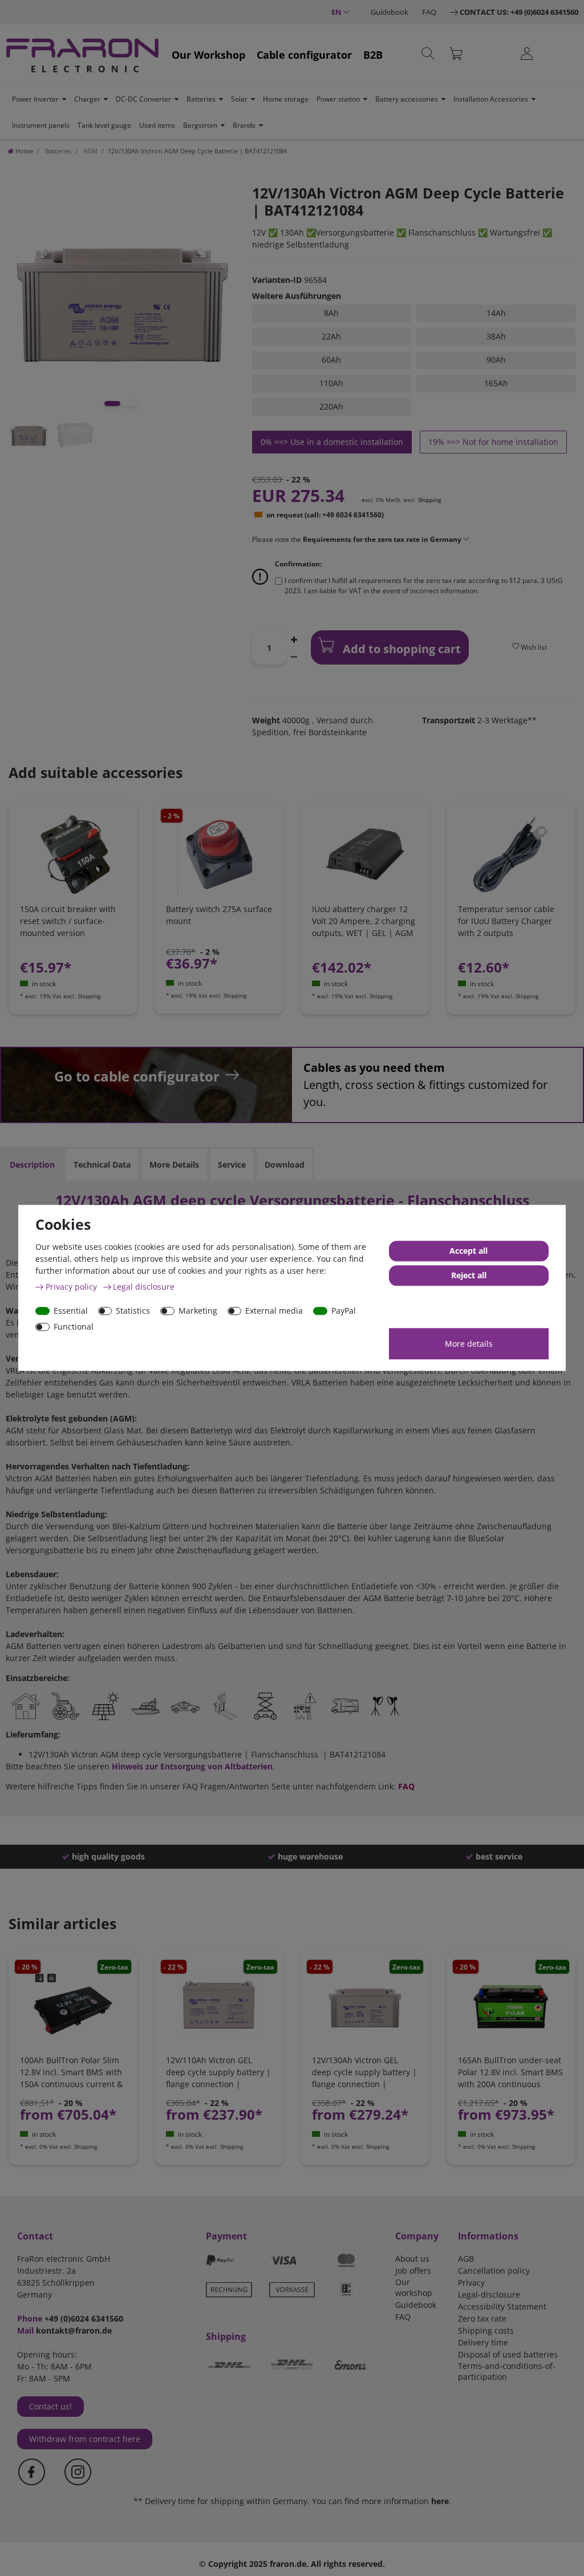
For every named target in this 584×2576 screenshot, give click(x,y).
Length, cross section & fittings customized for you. (425, 1085)
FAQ (429, 12)
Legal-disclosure (489, 2294)
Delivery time (483, 2342)
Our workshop (414, 2287)
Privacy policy (72, 1287)
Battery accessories (407, 99)
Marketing (198, 1311)
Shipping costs (486, 2330)
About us (412, 2259)
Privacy (471, 2283)
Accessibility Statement (502, 2306)
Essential (71, 1311)
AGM (90, 151)
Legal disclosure (144, 1287)
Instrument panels (41, 125)
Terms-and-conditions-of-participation (507, 2371)
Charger (87, 99)
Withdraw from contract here (85, 2439)
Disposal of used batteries (508, 2354)
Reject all (469, 1276)
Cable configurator (304, 55)
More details (469, 1344)
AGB (466, 2259)
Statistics (133, 1311)
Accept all (469, 1251)
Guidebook (390, 12)
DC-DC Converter (143, 99)
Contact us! (50, 2406)
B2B (373, 55)
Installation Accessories (491, 99)
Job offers (413, 2271)
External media (274, 1311)
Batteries (201, 99)
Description (32, 1165)
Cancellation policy (494, 2271)
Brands (244, 125)
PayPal (344, 1311)
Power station (338, 99)
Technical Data (102, 1165)
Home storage (286, 99)
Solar (239, 99)
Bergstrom (200, 125)
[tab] (32, 1165)
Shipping (429, 500)
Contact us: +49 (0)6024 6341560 (519, 12)
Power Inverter (35, 99)
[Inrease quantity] (294, 639)
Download (285, 1165)
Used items (157, 125)
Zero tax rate (482, 2318)
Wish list (533, 647)
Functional (74, 1327)
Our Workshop (208, 55)
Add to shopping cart (400, 649)
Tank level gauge (104, 125)
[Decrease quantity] (294, 656)
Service (232, 1165)
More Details (174, 1165)
